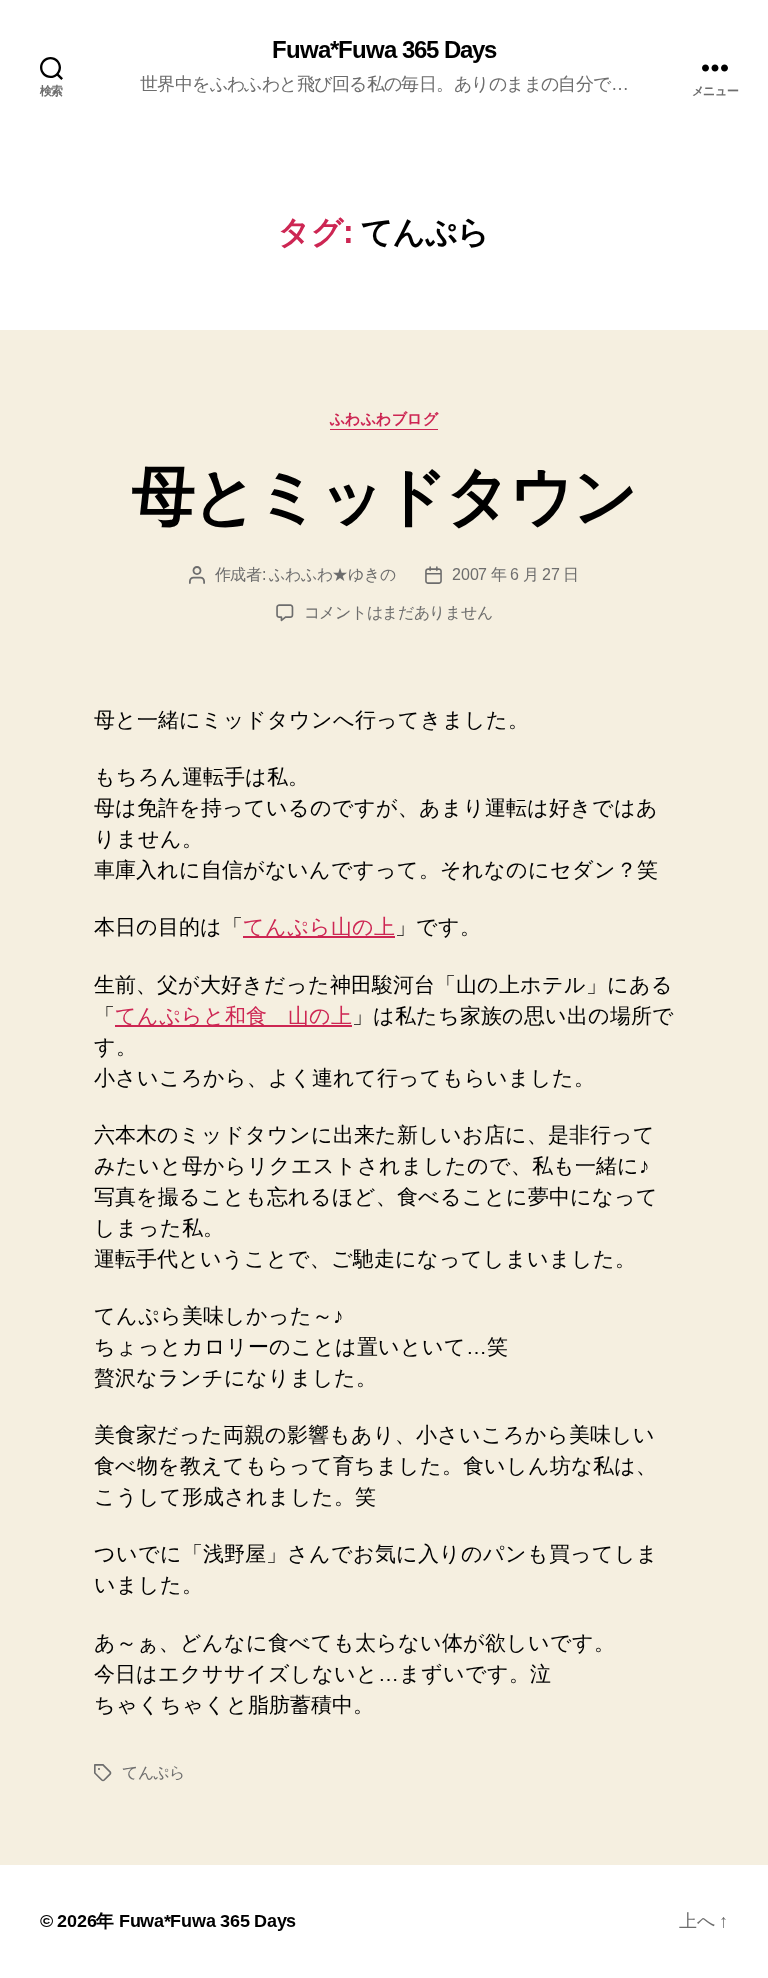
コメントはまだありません (398, 612)
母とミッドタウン (384, 496)
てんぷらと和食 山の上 (233, 1015)
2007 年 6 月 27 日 (515, 574)
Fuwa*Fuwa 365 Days (384, 50)
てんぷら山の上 (319, 926)
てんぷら (153, 1772)
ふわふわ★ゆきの (332, 574)
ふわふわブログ (384, 418)
